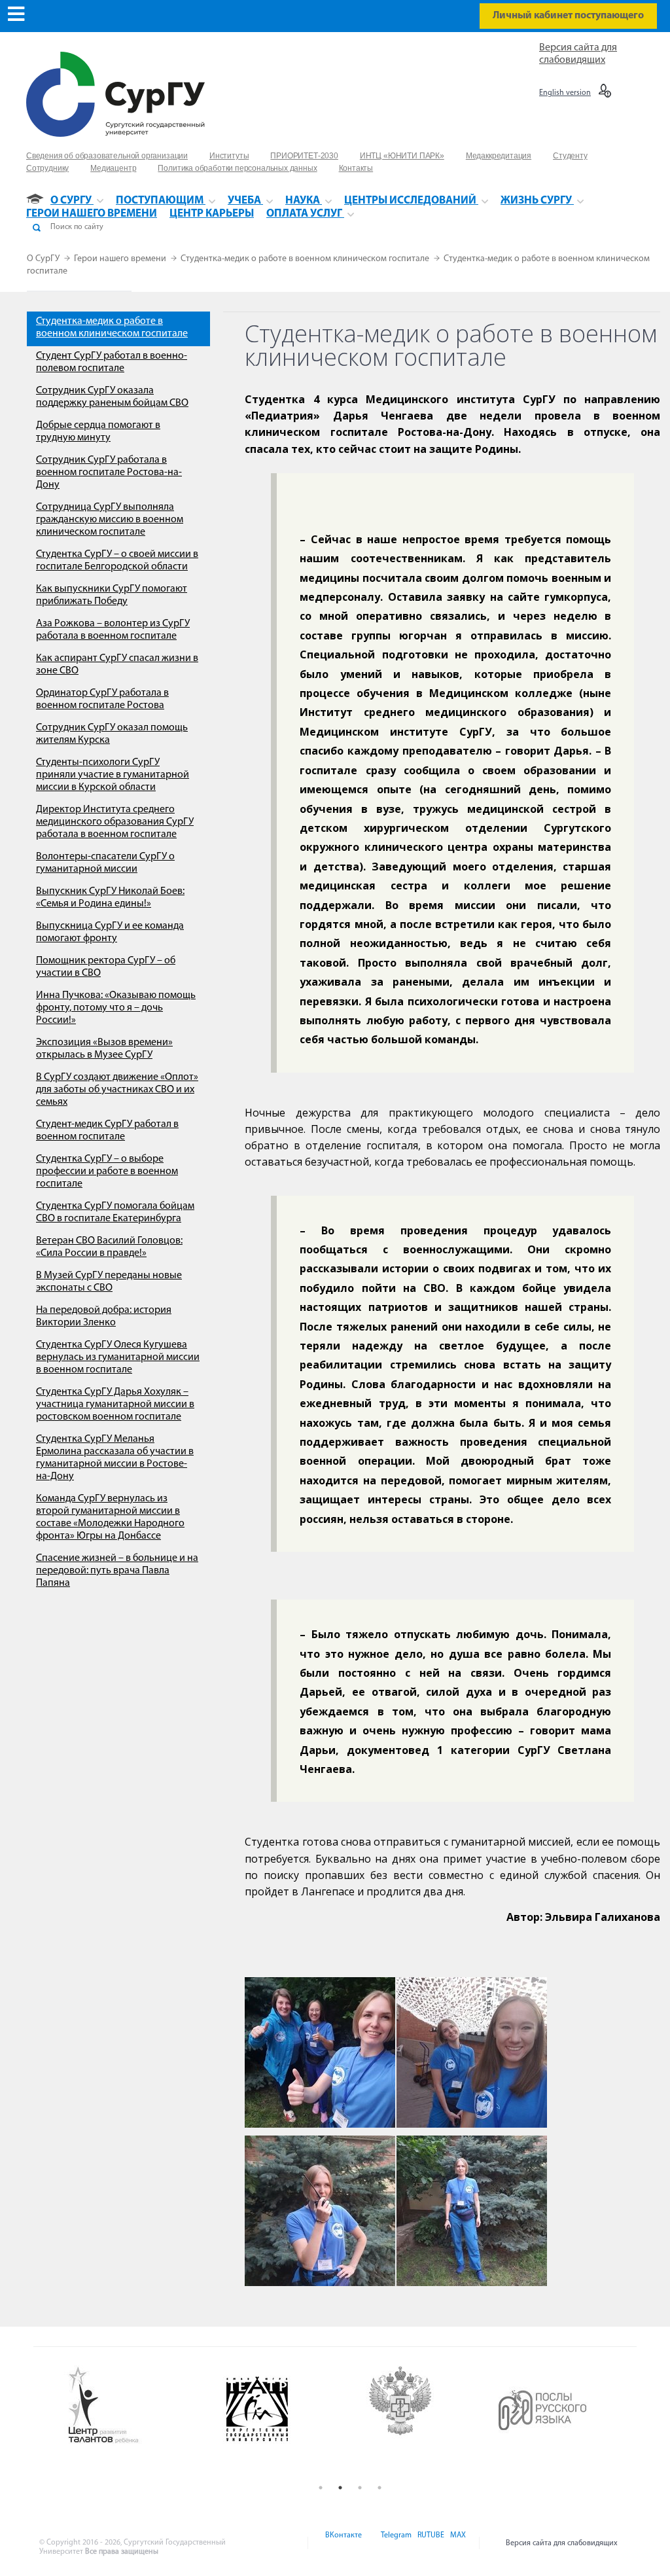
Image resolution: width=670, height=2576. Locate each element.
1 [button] (321, 2488)
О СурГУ (44, 259)
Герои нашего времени (121, 259)
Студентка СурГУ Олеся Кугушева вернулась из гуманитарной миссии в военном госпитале (118, 1357)
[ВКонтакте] (343, 2543)
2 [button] (340, 2488)
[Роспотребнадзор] (422, 2419)
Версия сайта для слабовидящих (562, 2543)
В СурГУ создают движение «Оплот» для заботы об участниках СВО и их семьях (117, 1090)
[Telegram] (395, 2543)
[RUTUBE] (430, 2543)
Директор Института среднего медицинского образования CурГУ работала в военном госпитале (115, 822)
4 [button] (379, 2488)
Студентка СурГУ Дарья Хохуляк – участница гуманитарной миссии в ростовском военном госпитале (115, 1404)
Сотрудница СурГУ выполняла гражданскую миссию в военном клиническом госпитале (110, 520)
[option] (135, 2406)
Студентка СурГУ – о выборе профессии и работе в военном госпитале (107, 1172)
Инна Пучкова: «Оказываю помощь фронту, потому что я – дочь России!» (116, 1008)
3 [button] (360, 2488)
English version (565, 93)
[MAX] (456, 2543)
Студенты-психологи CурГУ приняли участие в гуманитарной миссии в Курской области (113, 775)
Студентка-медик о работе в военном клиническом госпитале (306, 259)
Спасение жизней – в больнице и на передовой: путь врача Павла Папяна (117, 1571)
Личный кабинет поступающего (568, 16)
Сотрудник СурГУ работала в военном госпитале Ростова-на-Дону (109, 473)
